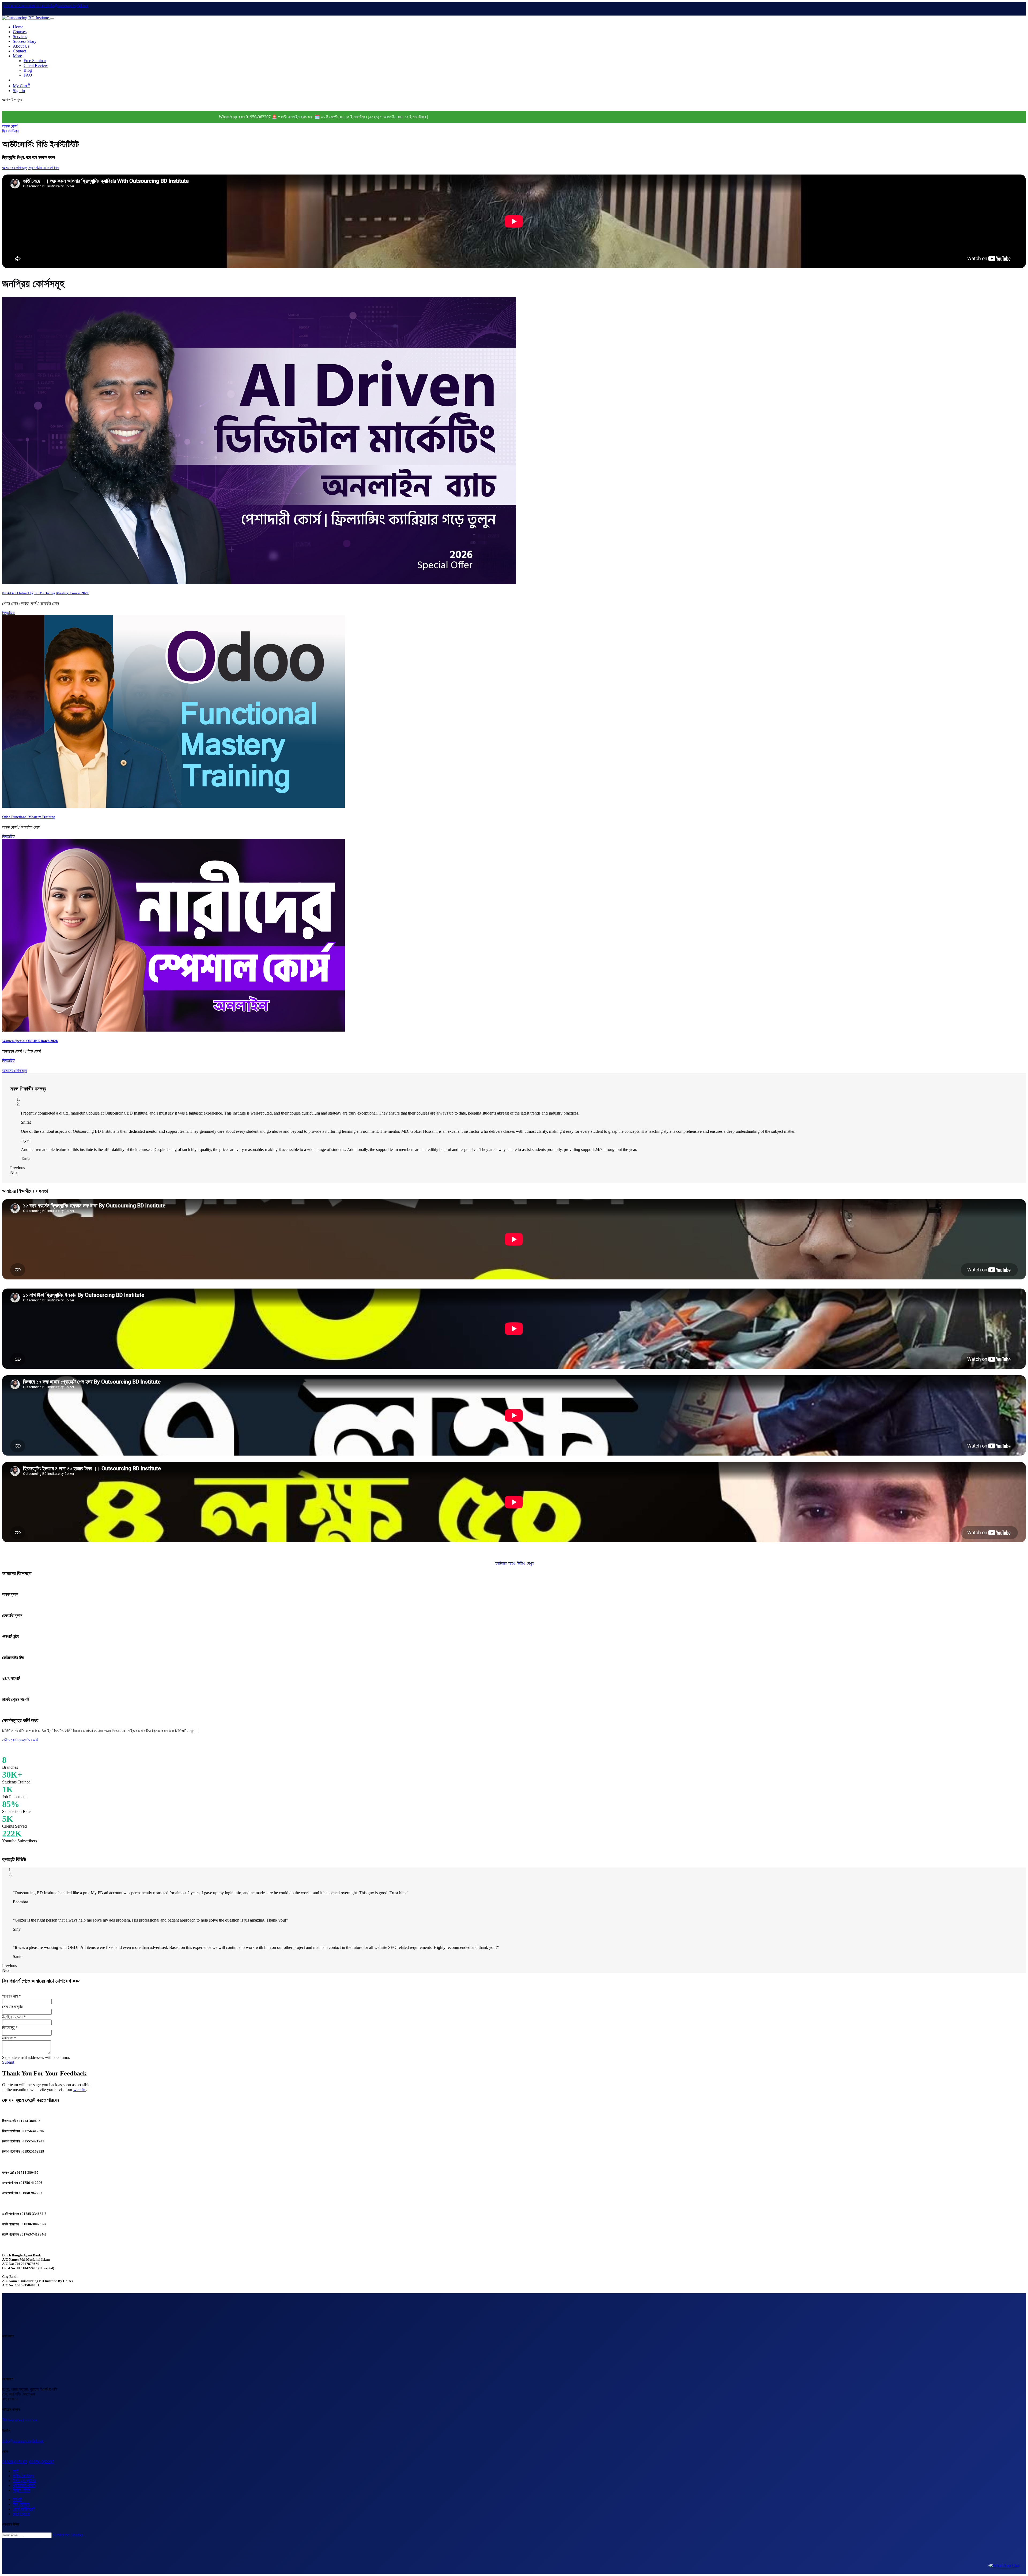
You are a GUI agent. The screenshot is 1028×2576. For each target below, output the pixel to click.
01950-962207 (42, 2462)
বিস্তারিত (8, 613)
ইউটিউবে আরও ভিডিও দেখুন (514, 1563)
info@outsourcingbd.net (23, 2441)
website (80, 2090)
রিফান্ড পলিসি (22, 2490)
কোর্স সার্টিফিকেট (24, 2509)
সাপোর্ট (17, 2499)
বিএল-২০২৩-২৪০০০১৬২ (20, 2420)
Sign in (19, 91)
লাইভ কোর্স (10, 126)
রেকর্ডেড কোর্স (28, 1740)
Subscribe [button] (61, 2535)
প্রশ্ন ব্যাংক (21, 2514)
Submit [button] (8, 2062)
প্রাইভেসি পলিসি (24, 2485)
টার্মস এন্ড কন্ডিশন (24, 2481)
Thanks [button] (77, 2535)
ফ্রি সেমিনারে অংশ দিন (43, 168)
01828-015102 (15, 2462)
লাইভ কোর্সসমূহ (23, 2476)
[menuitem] (18, 27)
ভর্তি (16, 2471)
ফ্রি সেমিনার (10, 131)
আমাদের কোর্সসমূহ (14, 168)
